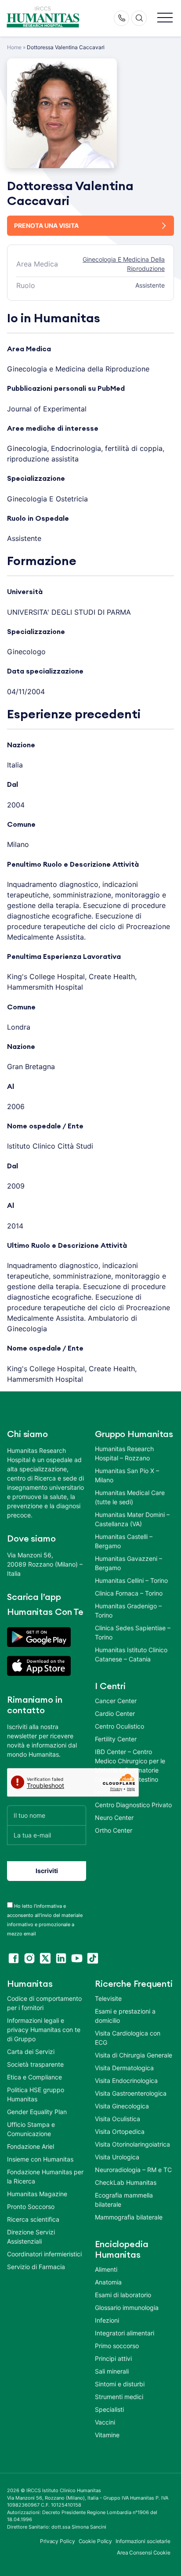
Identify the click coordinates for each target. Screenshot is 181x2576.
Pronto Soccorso (31, 2207)
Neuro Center (114, 1818)
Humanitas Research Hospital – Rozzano (124, 1453)
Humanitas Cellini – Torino (131, 1580)
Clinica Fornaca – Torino (129, 1593)
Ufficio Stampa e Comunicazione (31, 2129)
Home (14, 47)
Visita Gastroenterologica (131, 2093)
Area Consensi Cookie (144, 2553)
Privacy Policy (58, 2541)
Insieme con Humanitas (40, 2159)
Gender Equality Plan (37, 2112)
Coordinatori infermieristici (44, 2254)
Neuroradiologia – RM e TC (133, 2170)
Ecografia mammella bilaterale (124, 2200)
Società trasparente (35, 2064)
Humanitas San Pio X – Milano (127, 1475)
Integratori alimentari (125, 2333)
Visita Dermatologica (124, 2068)
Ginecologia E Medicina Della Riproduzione (124, 264)
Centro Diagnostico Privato (133, 1805)
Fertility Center (116, 1739)
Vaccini (105, 2422)
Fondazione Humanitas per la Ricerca (45, 2176)
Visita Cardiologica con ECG (128, 2038)
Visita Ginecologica (122, 2106)
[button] (165, 18)
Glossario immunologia (127, 2308)
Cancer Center (116, 1701)
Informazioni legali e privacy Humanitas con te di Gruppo (44, 2030)
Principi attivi (113, 2358)
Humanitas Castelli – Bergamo (124, 1541)
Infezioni (107, 2320)
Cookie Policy (96, 2541)
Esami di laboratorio (123, 2295)
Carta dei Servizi (31, 2052)
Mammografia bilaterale (129, 2217)
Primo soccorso (117, 2346)
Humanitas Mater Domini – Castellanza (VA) (132, 1519)
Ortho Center (114, 1830)
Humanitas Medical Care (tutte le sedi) (130, 1497)
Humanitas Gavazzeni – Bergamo (129, 1563)
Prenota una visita (46, 225)
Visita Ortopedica (120, 2131)
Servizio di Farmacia (36, 2267)
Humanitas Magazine (37, 2194)
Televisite (108, 1998)
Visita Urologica (117, 2157)
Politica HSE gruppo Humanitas (36, 2094)
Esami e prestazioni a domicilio (125, 2016)
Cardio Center (115, 1713)
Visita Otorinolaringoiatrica (132, 2144)
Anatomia (108, 2282)
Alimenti (106, 2269)
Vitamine (107, 2435)
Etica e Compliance (34, 2077)
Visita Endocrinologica (126, 2081)
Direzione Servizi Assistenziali (31, 2237)
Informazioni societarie (143, 2541)
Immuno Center (117, 1792)
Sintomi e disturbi (120, 2384)
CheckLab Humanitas (126, 2182)
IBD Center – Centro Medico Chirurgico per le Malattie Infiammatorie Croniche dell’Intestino (130, 1765)
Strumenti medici (119, 2397)
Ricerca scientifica (33, 2219)
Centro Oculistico (119, 1726)
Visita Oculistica (118, 2119)
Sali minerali (112, 2371)
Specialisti (109, 2409)
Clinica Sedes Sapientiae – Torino (133, 1632)
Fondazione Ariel (31, 2146)
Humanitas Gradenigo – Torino (128, 1610)
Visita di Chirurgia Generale (134, 2055)
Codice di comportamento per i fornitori (44, 2003)
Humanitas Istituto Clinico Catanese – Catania (131, 1654)
